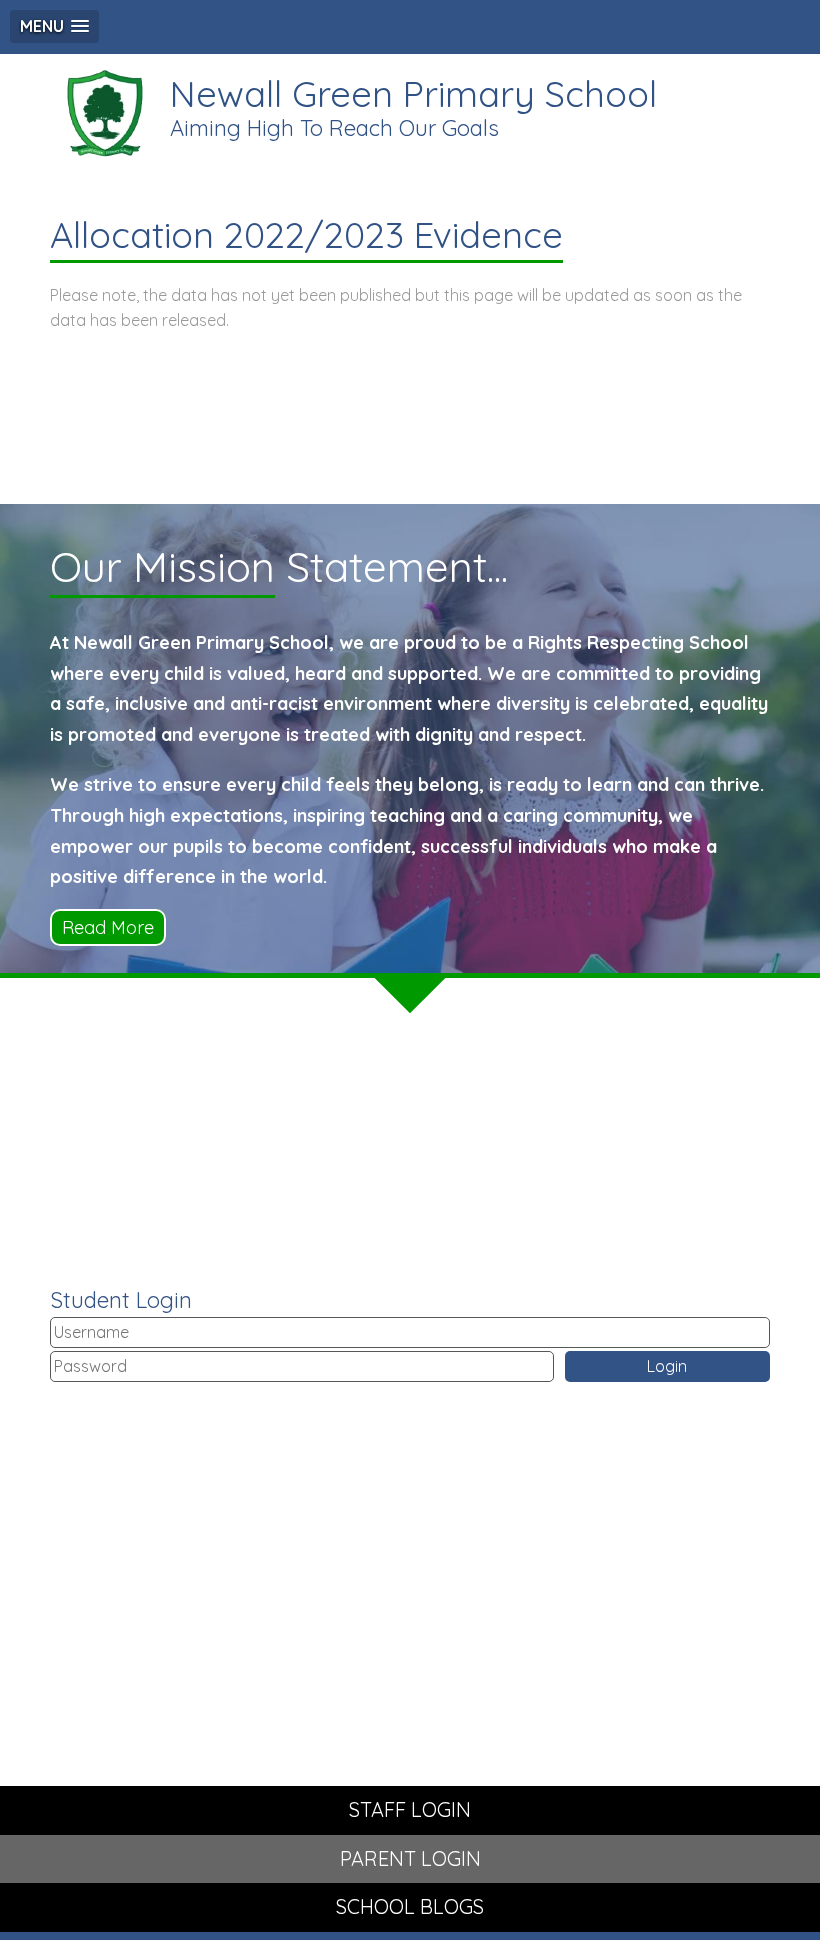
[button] (54, 26)
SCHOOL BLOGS (410, 1906)
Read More (108, 927)
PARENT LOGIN (410, 1858)
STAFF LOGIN (410, 1809)
